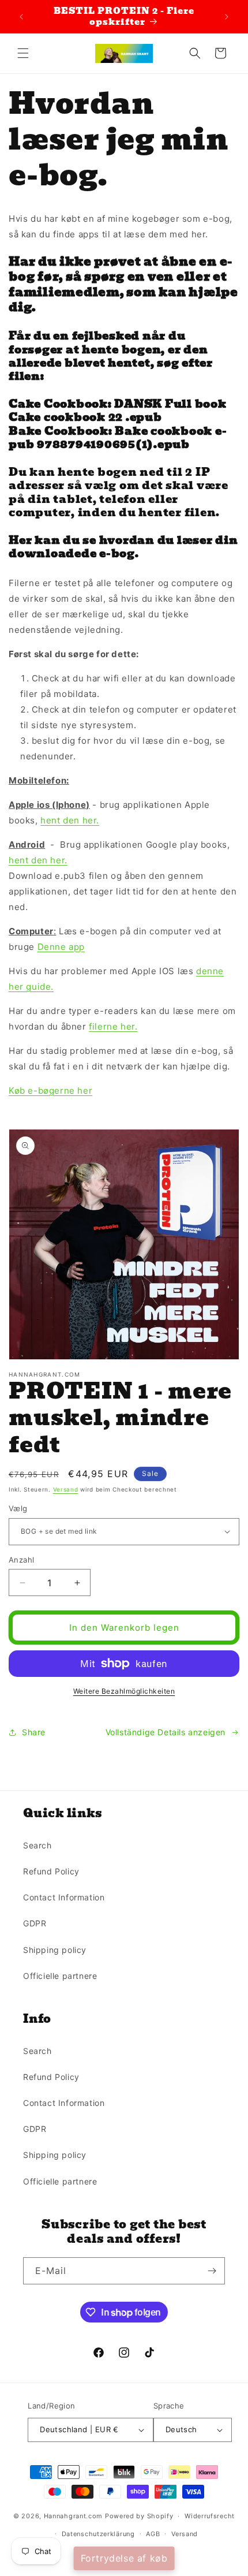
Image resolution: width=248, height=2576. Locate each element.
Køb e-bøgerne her (50, 1091)
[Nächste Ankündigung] (227, 17)
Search (37, 1845)
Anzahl (21, 1560)
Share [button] (34, 1732)
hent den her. (70, 820)
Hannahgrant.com (74, 2516)
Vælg (18, 1508)
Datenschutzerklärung (98, 2534)
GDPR (35, 1923)
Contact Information (64, 1897)
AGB (153, 2534)
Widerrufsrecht (210, 2516)
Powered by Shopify (139, 2516)
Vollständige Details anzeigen (166, 1732)
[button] (23, 53)
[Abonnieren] (212, 2271)
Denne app (61, 947)
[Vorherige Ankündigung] (21, 17)
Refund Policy (51, 1871)
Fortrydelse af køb (124, 2558)
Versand (66, 1489)
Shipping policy (55, 1950)
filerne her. (113, 1026)
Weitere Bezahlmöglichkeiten (124, 1691)
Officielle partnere (60, 1976)
